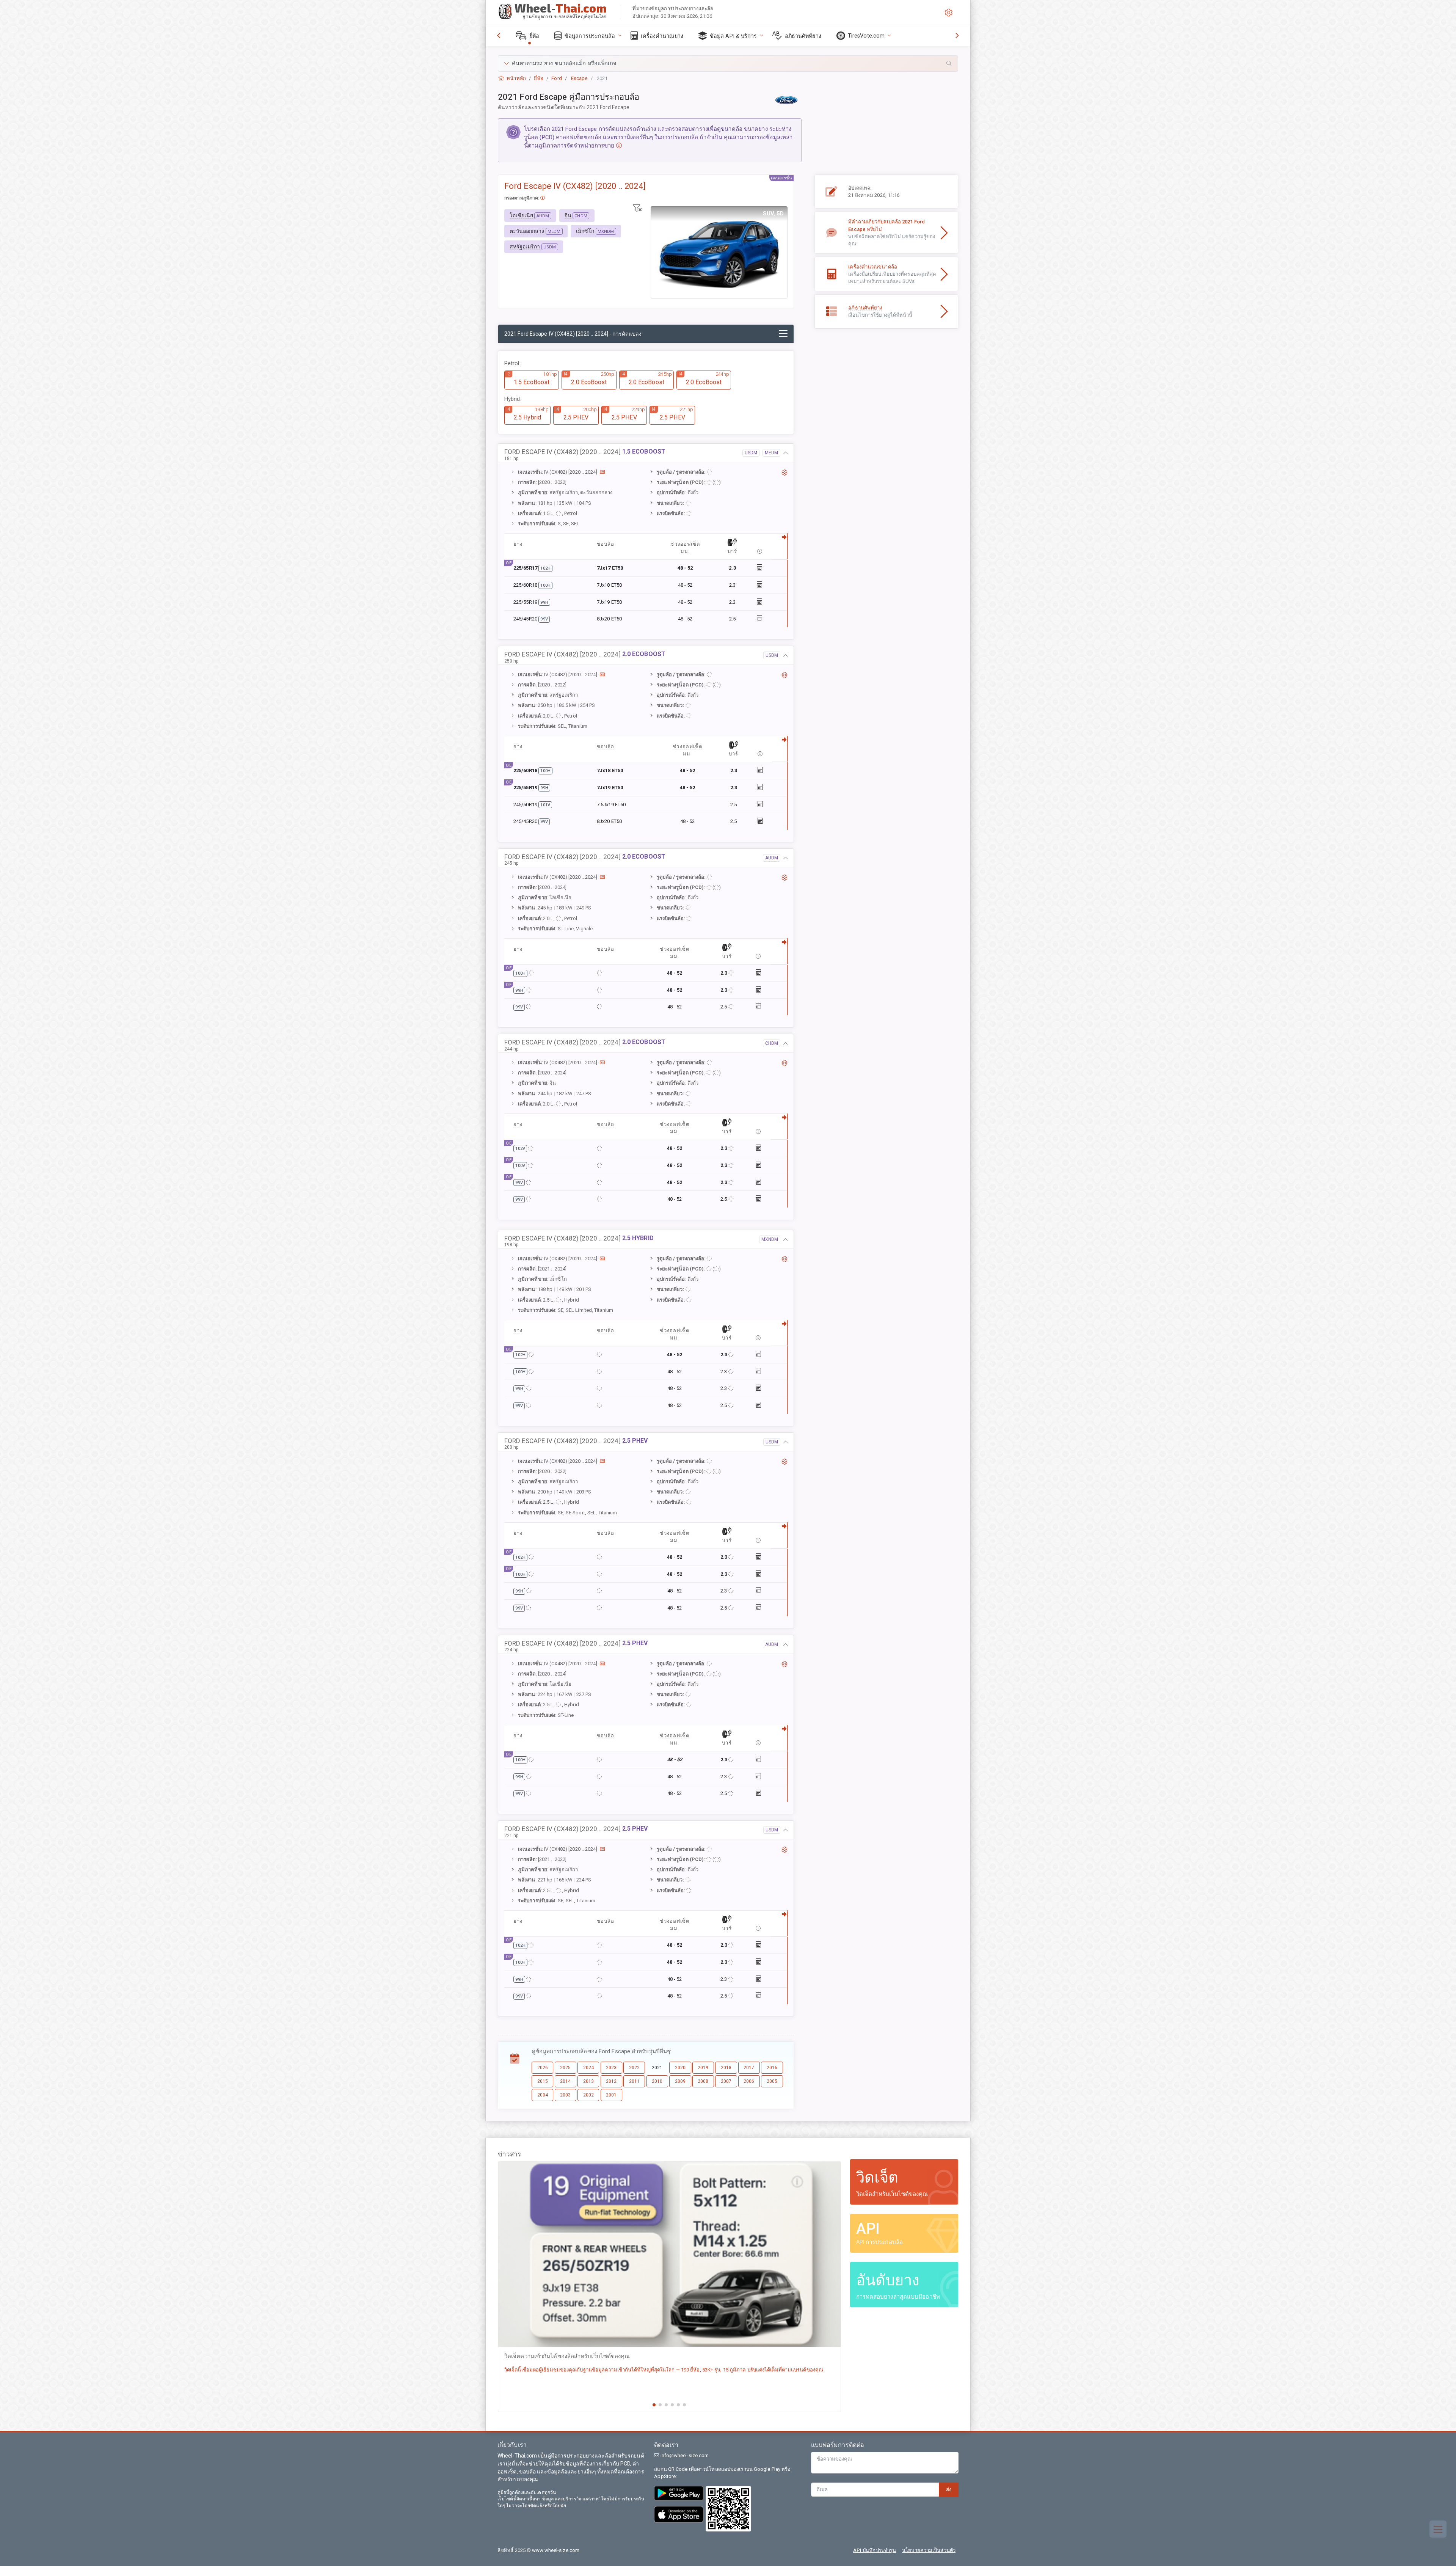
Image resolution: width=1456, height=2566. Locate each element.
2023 (611, 2068)
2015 (543, 2081)
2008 (703, 2081)
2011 (634, 2081)
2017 (749, 2068)
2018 (726, 2068)
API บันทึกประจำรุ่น (875, 2550)
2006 (749, 2081)
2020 (680, 2068)
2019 (703, 2068)
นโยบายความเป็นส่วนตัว (929, 2550)
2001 (611, 2095)
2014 (565, 2081)
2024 (588, 2068)
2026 (543, 2068)
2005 (772, 2081)
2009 (680, 2081)
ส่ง (949, 2490)
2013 (588, 2081)
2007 (726, 2081)
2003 (565, 2095)
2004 (543, 2095)
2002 (588, 2095)
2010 (657, 2081)
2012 (611, 2081)
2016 (772, 2068)
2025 (565, 2068)
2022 (634, 2068)
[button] (728, 64)
